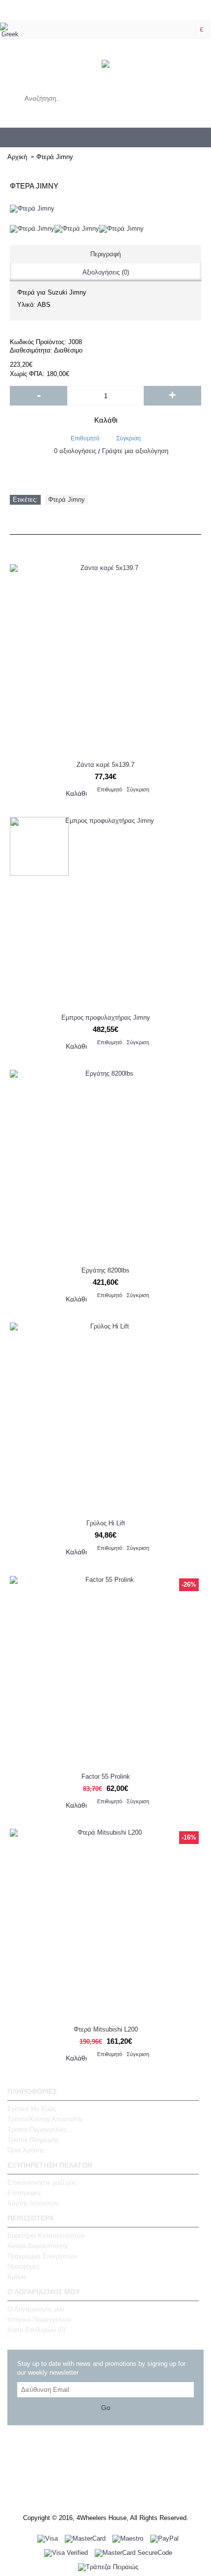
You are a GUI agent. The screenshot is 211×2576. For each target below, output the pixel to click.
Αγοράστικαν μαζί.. (105, 524)
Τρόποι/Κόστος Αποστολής (45, 2119)
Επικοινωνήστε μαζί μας (42, 2183)
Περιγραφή (105, 254)
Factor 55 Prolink (106, 1776)
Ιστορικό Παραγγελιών (40, 2319)
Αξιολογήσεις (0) (106, 272)
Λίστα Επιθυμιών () (36, 2330)
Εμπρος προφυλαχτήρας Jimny (106, 1017)
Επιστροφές (24, 2193)
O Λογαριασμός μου (36, 2309)
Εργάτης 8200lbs (105, 1270)
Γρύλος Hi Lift (106, 1523)
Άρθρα (17, 2277)
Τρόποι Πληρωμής (33, 2140)
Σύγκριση (129, 438)
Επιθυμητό (85, 438)
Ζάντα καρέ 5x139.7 (105, 765)
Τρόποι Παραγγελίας (37, 2129)
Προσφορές (106, 544)
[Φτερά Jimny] (32, 229)
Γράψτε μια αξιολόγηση (135, 451)
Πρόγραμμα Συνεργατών (42, 2256)
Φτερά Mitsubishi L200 (106, 2029)
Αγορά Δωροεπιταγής (38, 2246)
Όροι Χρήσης (26, 2150)
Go (106, 2408)
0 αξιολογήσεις (75, 451)
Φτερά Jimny (66, 500)
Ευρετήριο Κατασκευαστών (46, 2236)
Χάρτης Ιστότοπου (33, 2203)
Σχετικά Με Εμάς (32, 2109)
